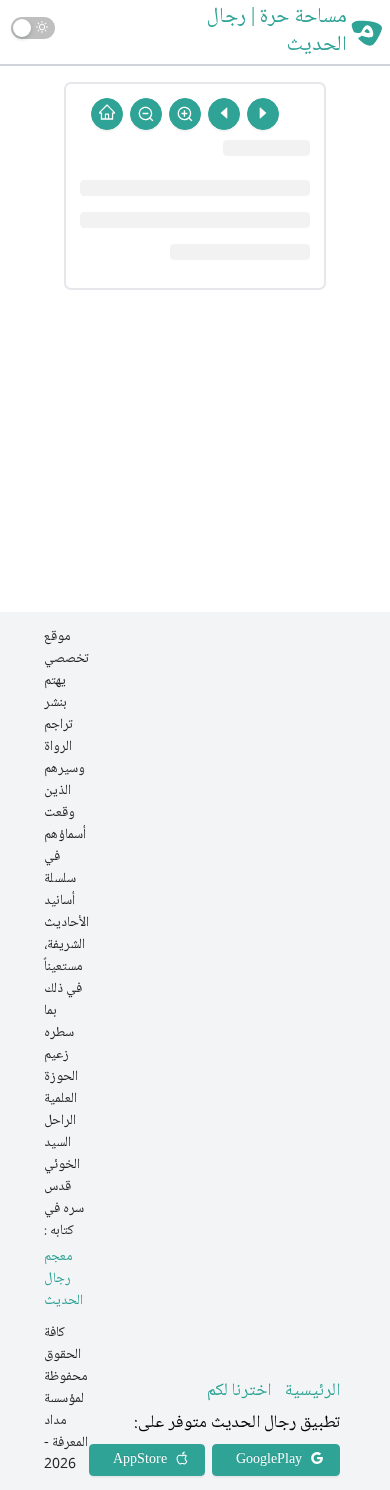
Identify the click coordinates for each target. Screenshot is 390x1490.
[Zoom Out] (146, 114)
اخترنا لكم (239, 1391)
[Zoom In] (185, 114)
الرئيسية (312, 1391)
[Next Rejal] (224, 114)
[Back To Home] (107, 114)
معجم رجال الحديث (63, 1279)
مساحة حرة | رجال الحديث (277, 32)
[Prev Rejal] (263, 114)
